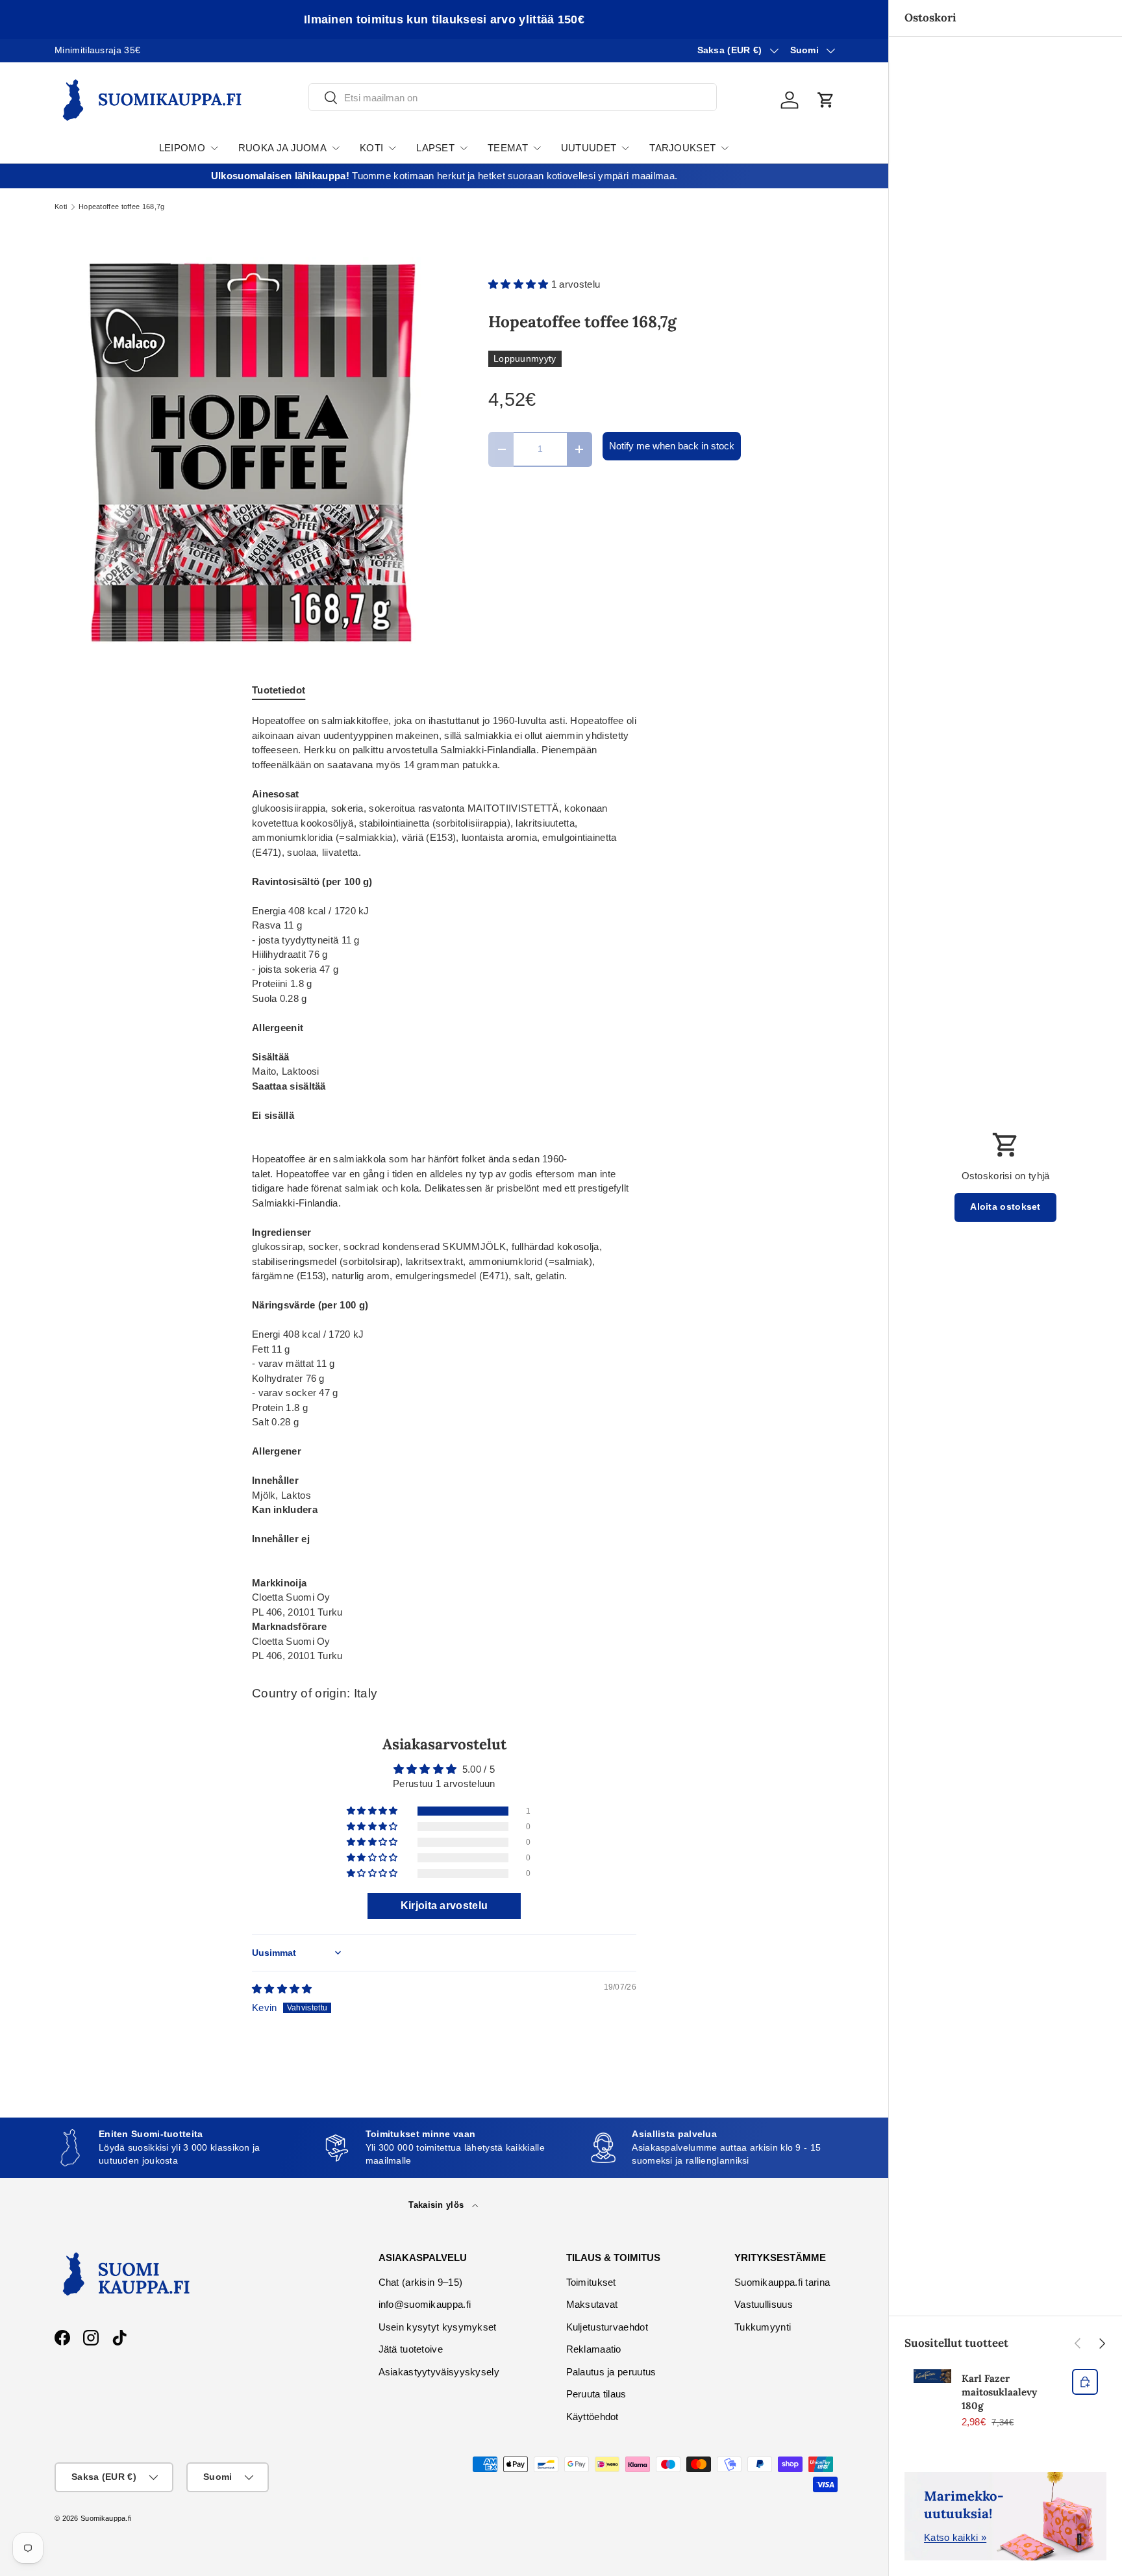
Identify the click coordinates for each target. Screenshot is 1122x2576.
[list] (251, 453)
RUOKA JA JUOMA (282, 148)
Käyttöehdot (592, 2417)
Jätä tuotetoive (411, 2349)
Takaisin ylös (437, 2205)
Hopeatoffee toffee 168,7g (122, 207)
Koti (61, 207)
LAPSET (435, 148)
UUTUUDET (589, 148)
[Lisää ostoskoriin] (1085, 2382)
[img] (282, 1989)
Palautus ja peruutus (611, 2372)
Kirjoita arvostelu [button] (444, 1906)
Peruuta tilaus (596, 2394)
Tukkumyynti (763, 2327)
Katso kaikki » (955, 2537)
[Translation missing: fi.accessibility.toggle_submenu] (214, 148)
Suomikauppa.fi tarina (782, 2282)
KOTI (371, 148)
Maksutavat (592, 2304)
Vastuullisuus (764, 2304)
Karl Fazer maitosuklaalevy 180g (999, 2392)
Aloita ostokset (1005, 1207)
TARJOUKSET (682, 148)
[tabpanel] (444, 1189)
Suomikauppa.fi (106, 2518)
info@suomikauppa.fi (425, 2304)
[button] (826, 100)
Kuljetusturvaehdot (607, 2327)
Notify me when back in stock (672, 446)
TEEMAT (508, 148)
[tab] (279, 690)
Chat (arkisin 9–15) (421, 2282)
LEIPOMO (182, 148)
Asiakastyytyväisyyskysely (439, 2372)
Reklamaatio (594, 2349)
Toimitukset (591, 2282)
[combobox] (513, 98)
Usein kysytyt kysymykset (438, 2327)
